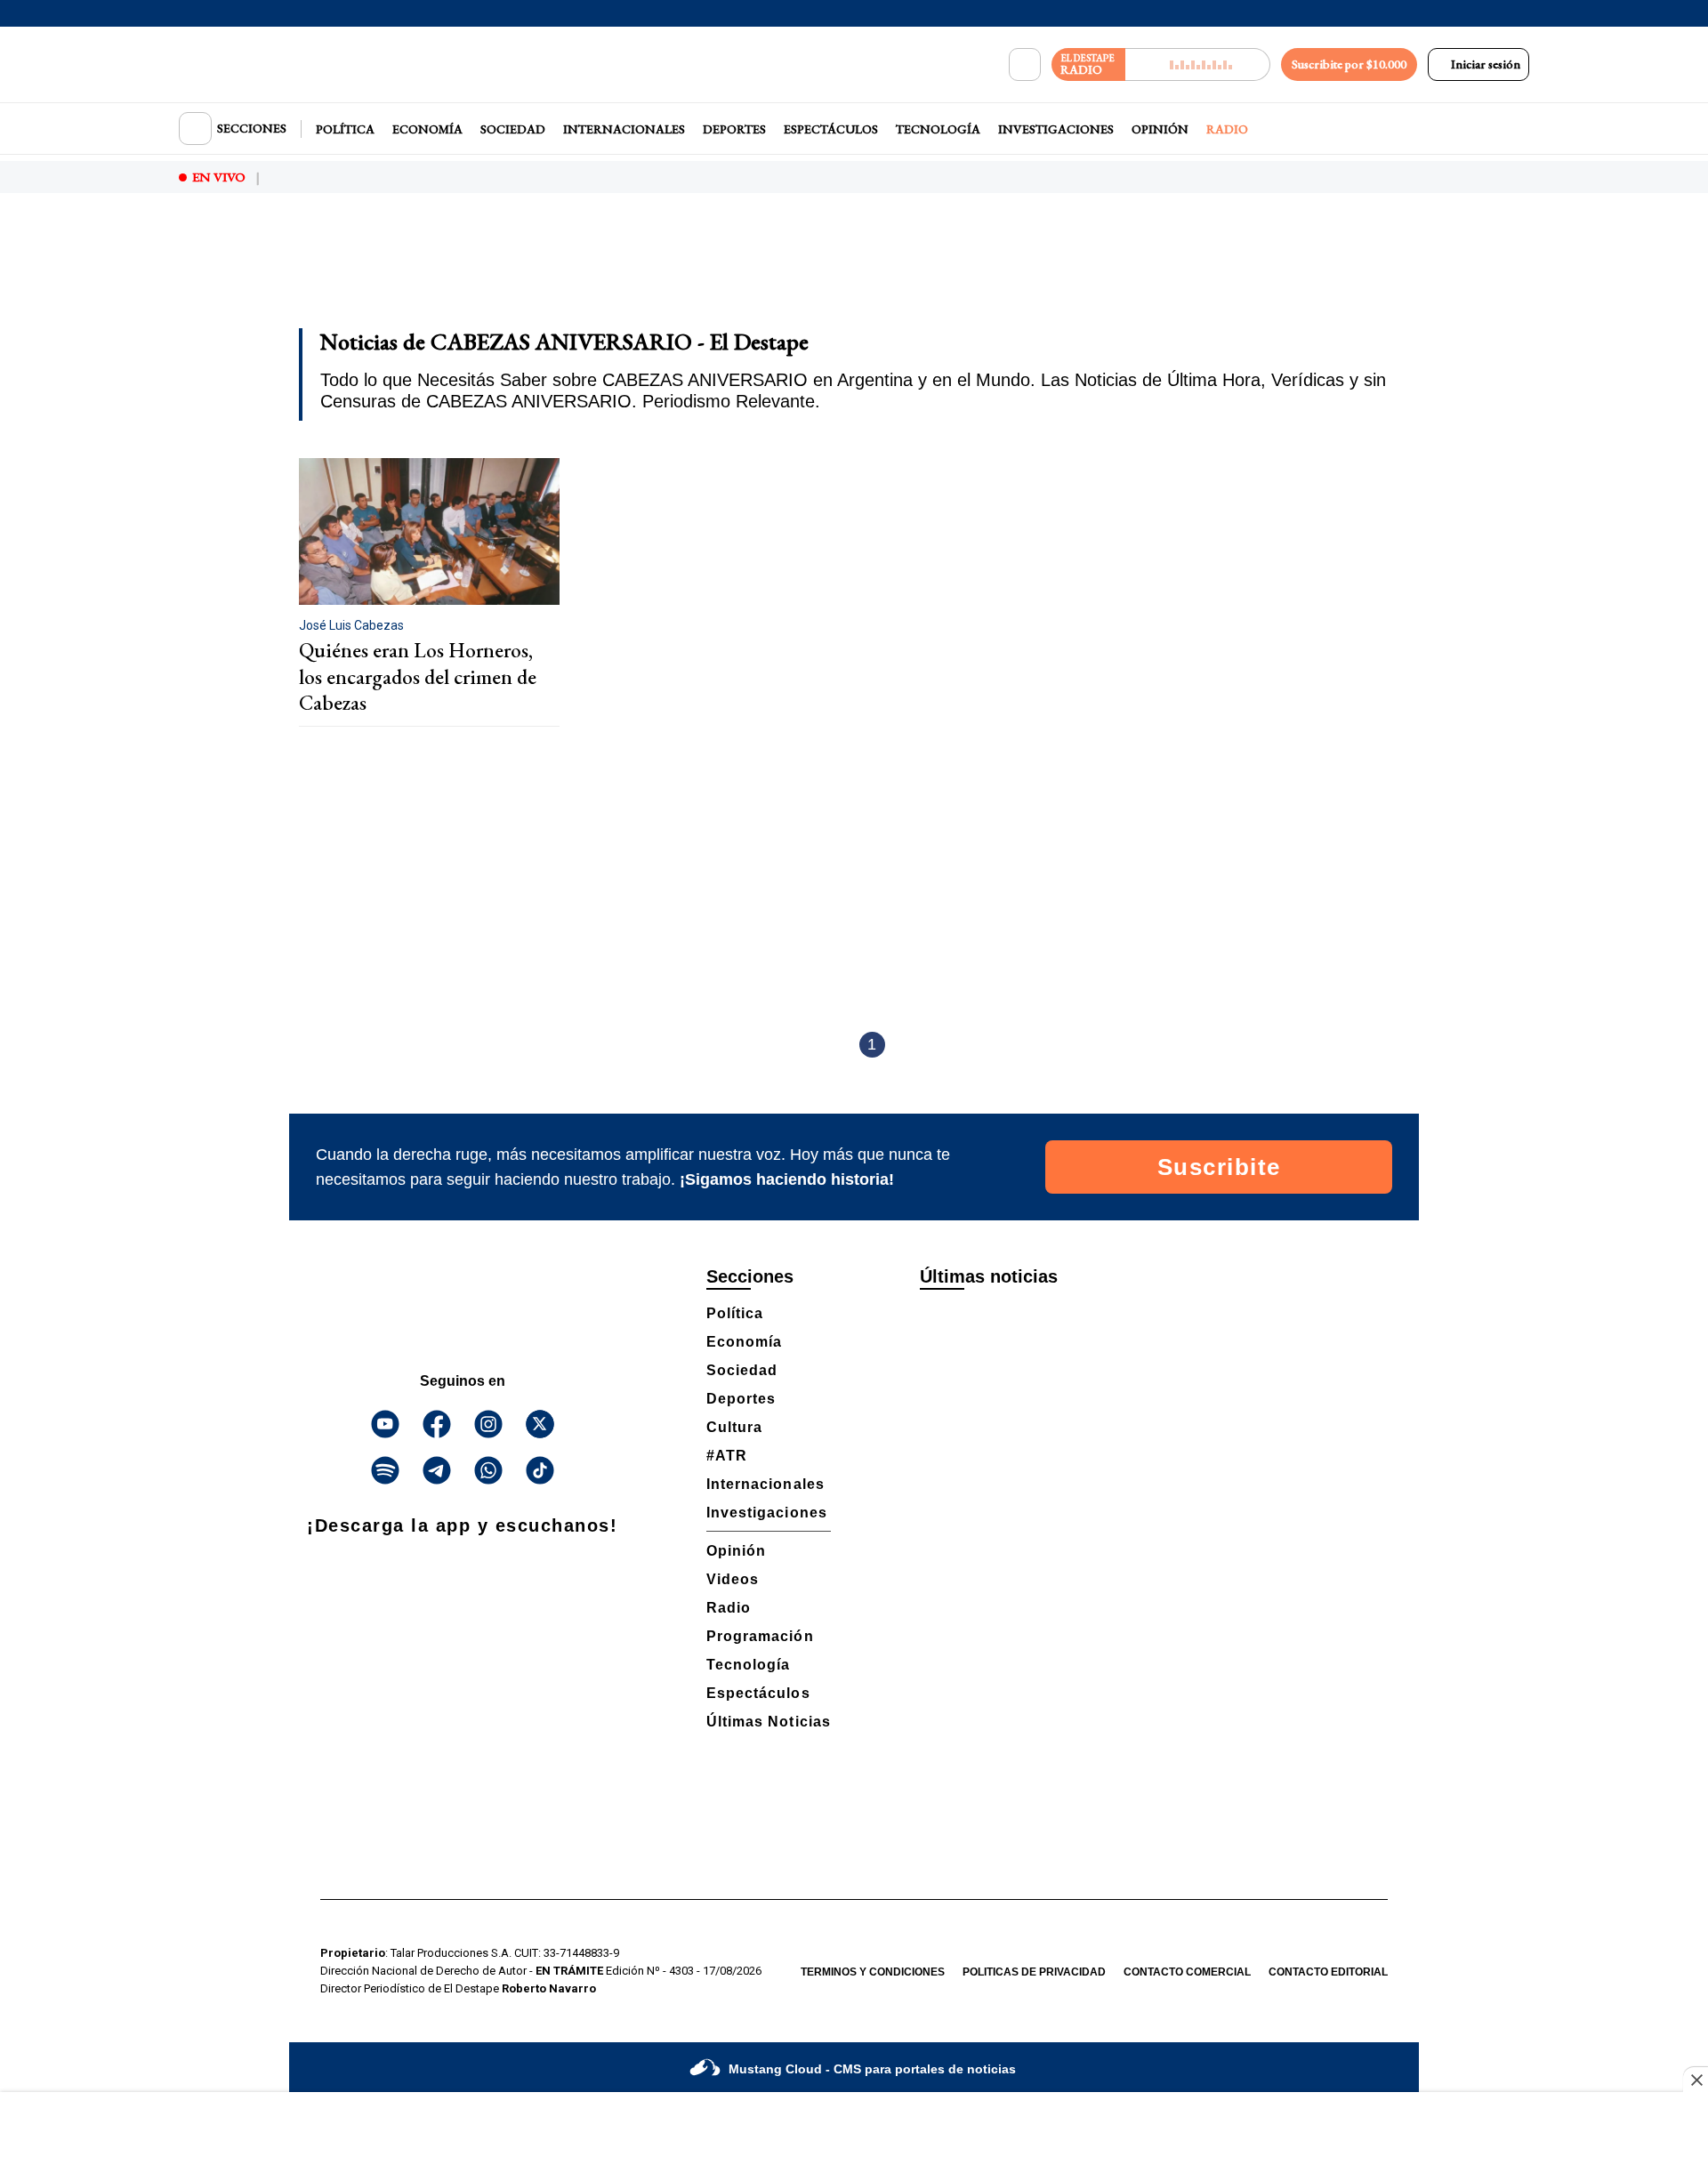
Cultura (734, 1427)
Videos (733, 1579)
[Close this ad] (1696, 2080)
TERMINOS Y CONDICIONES (873, 1972)
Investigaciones (1056, 129)
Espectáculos (831, 129)
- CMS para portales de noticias (872, 2069)
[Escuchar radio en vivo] (1198, 64)
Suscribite (1219, 1167)
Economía (427, 129)
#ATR (727, 1456)
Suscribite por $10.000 (1349, 64)
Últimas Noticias (769, 1722)
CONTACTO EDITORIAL (1328, 1972)
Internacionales (624, 129)
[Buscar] (1025, 65)
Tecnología (938, 129)
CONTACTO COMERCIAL (1187, 1972)
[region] (854, 272)
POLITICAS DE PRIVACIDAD (1034, 1972)
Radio (1227, 129)
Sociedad (513, 129)
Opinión (1160, 129)
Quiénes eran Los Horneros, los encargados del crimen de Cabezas (418, 676)
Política (345, 129)
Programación (760, 1636)
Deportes (734, 129)
